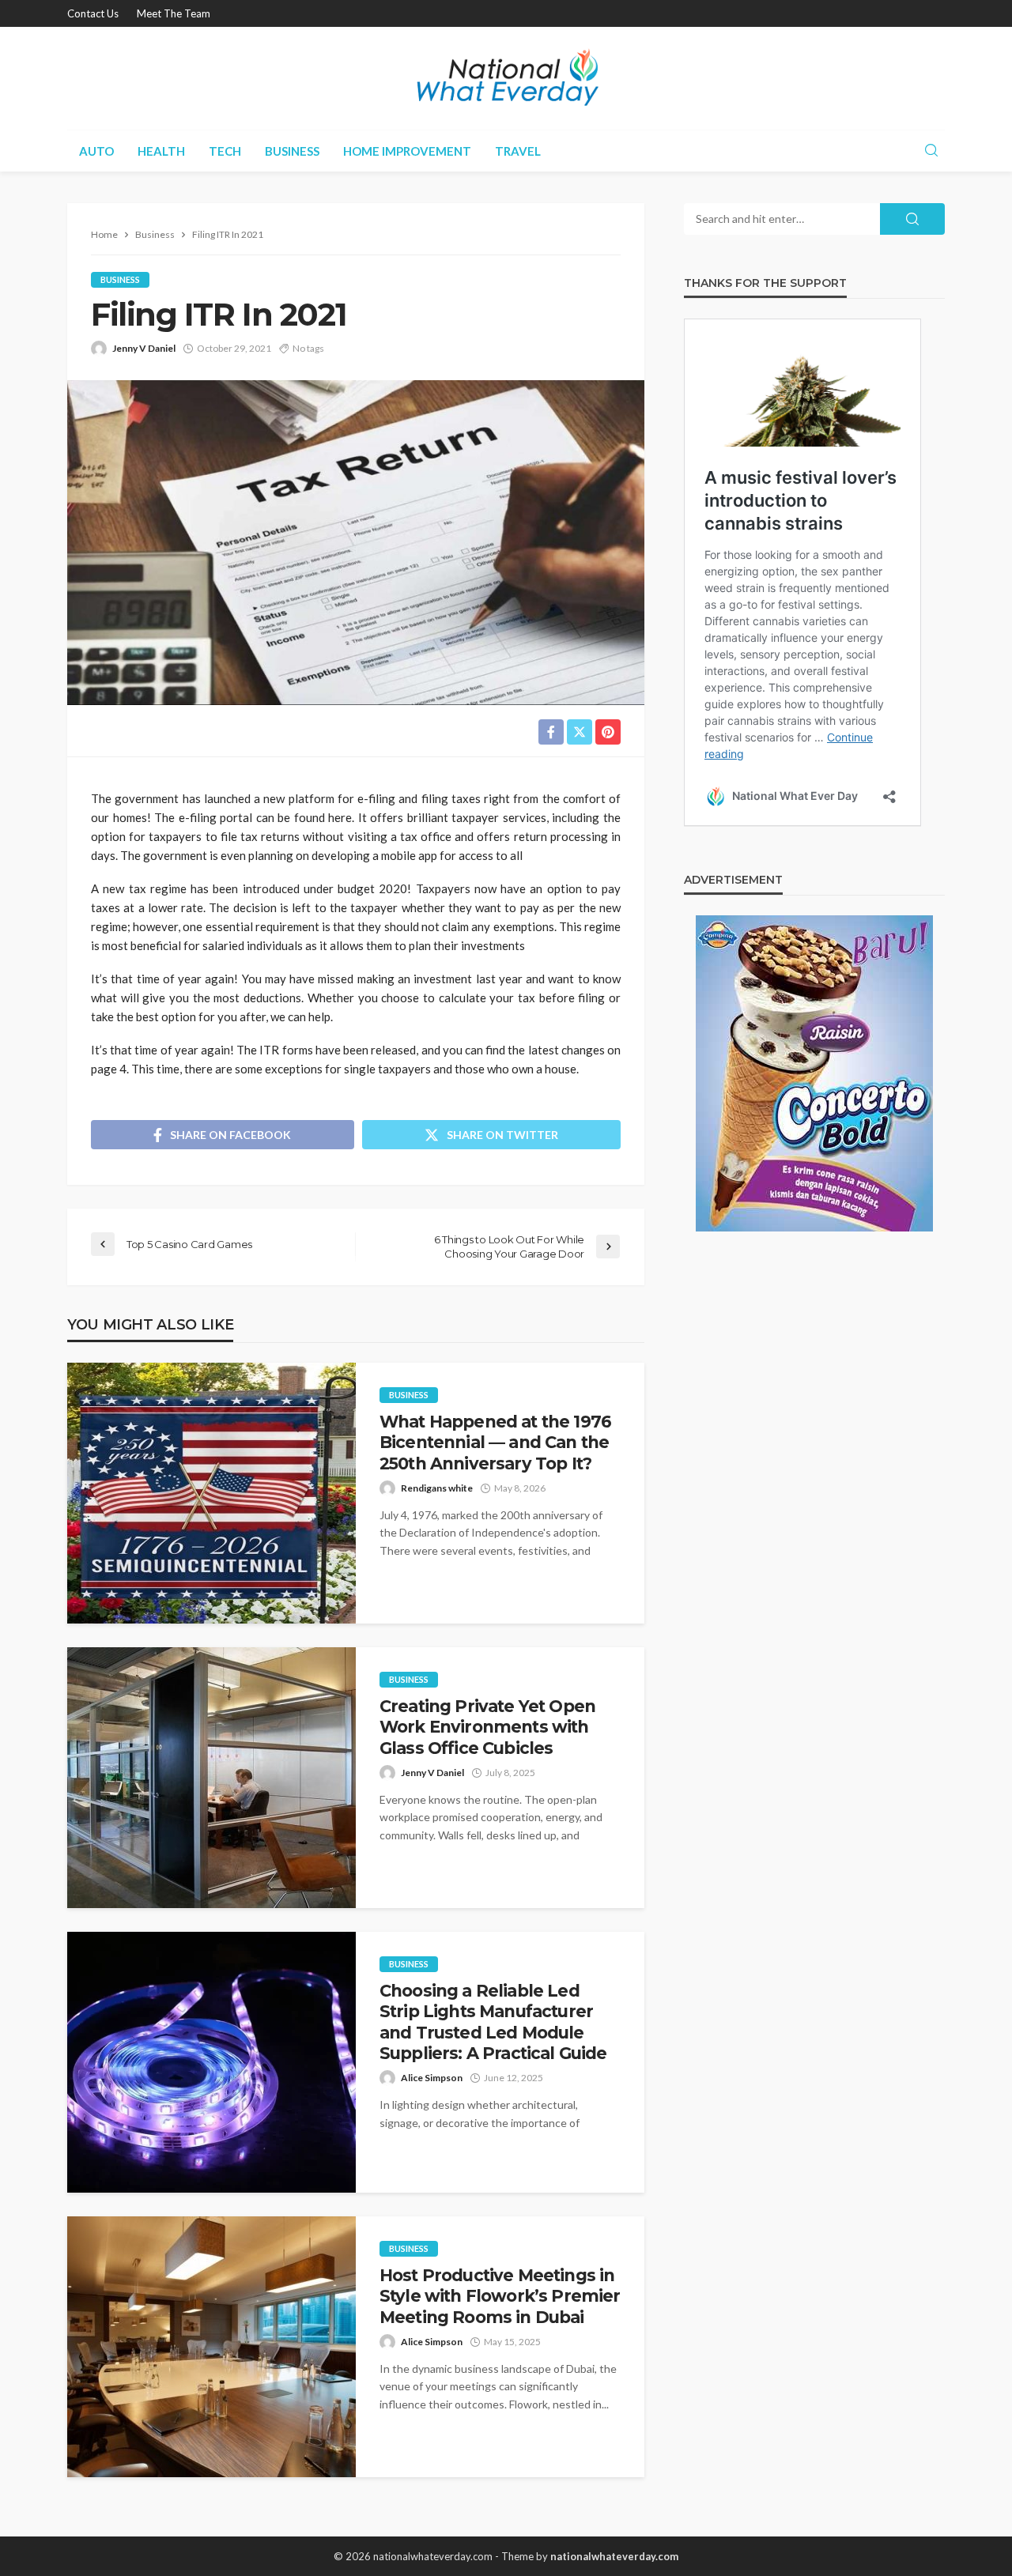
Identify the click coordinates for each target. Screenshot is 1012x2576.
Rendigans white (437, 1488)
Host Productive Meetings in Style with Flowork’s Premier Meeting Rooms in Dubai (500, 2296)
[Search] (931, 151)
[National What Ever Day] (506, 78)
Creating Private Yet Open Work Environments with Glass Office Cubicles (487, 1727)
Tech (225, 151)
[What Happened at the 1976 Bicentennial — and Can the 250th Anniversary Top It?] (211, 1493)
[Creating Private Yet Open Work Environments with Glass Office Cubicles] (211, 1778)
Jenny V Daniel (144, 348)
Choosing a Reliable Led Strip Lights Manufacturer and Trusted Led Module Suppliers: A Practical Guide (493, 2022)
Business (292, 151)
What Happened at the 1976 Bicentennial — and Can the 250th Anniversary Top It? (495, 1443)
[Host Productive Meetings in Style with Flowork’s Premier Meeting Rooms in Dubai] (211, 2347)
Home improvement (407, 151)
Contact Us (93, 13)
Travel (518, 151)
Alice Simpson (432, 2078)
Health (161, 151)
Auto (96, 151)
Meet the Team (174, 13)
